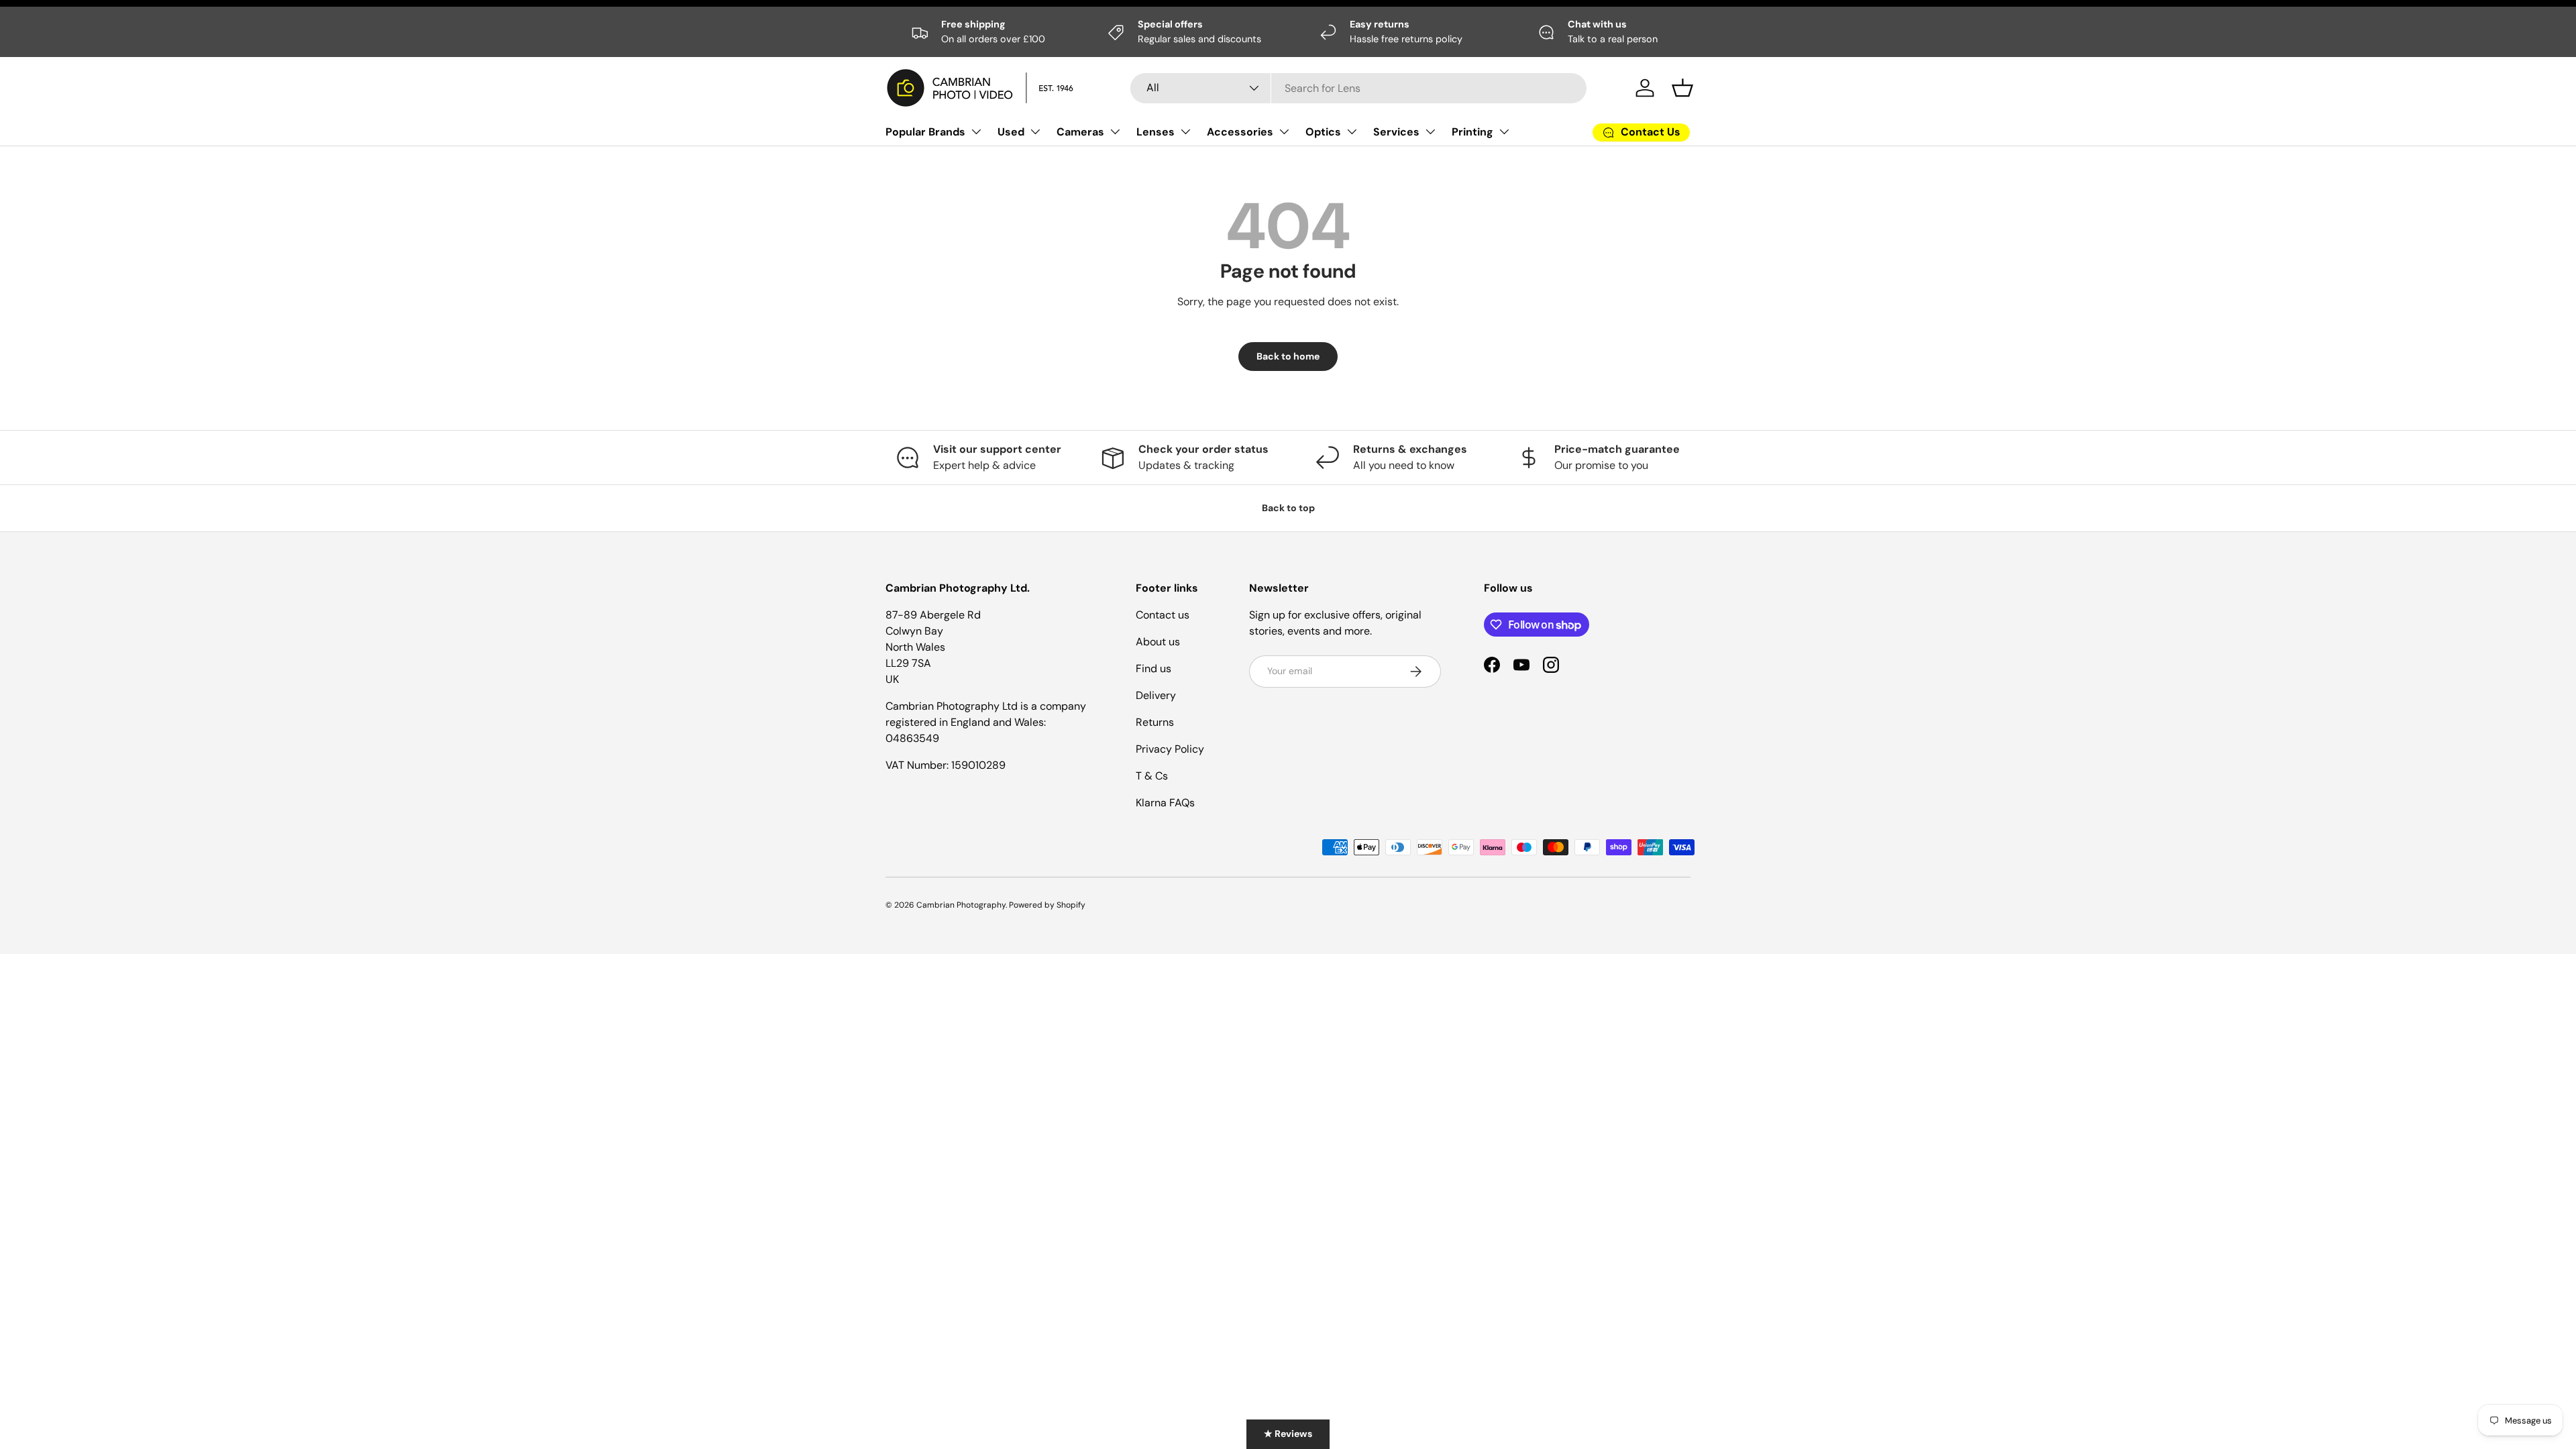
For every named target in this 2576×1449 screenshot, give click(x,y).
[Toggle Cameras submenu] (1115, 131)
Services (1396, 132)
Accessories (1240, 132)
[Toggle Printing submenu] (1504, 131)
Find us (1153, 668)
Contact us (1163, 615)
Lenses (1156, 132)
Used (1011, 132)
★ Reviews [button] (1288, 1434)
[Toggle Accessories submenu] (1284, 131)
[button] (1682, 88)
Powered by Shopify (1047, 905)
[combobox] (1358, 88)
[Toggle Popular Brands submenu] (976, 131)
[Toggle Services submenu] (1430, 131)
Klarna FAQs (1165, 803)
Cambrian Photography (961, 905)
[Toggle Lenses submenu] (1185, 131)
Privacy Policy (1170, 749)
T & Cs (1152, 776)
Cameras (1080, 132)
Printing (1472, 132)
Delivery (1156, 695)
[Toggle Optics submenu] (1352, 131)
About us (1158, 642)
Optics (1323, 132)
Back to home (1288, 356)
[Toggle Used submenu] (1035, 131)
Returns (1155, 722)
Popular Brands (925, 132)
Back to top (1288, 508)
